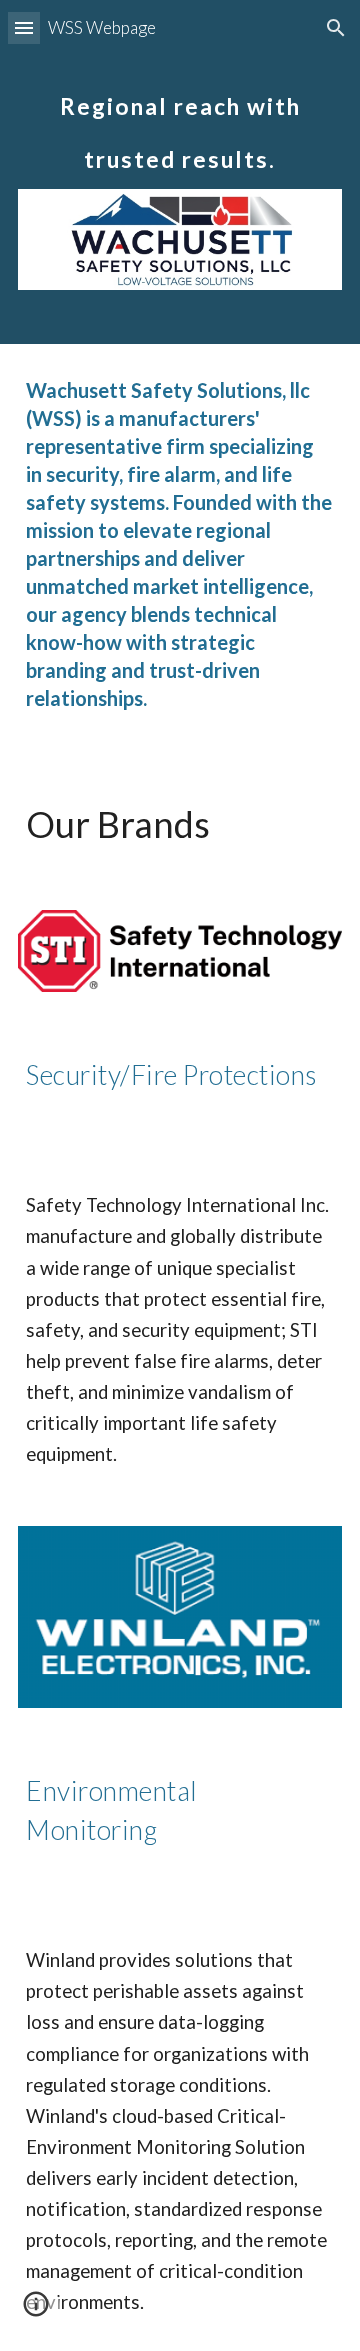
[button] (24, 27)
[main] (180, 121)
